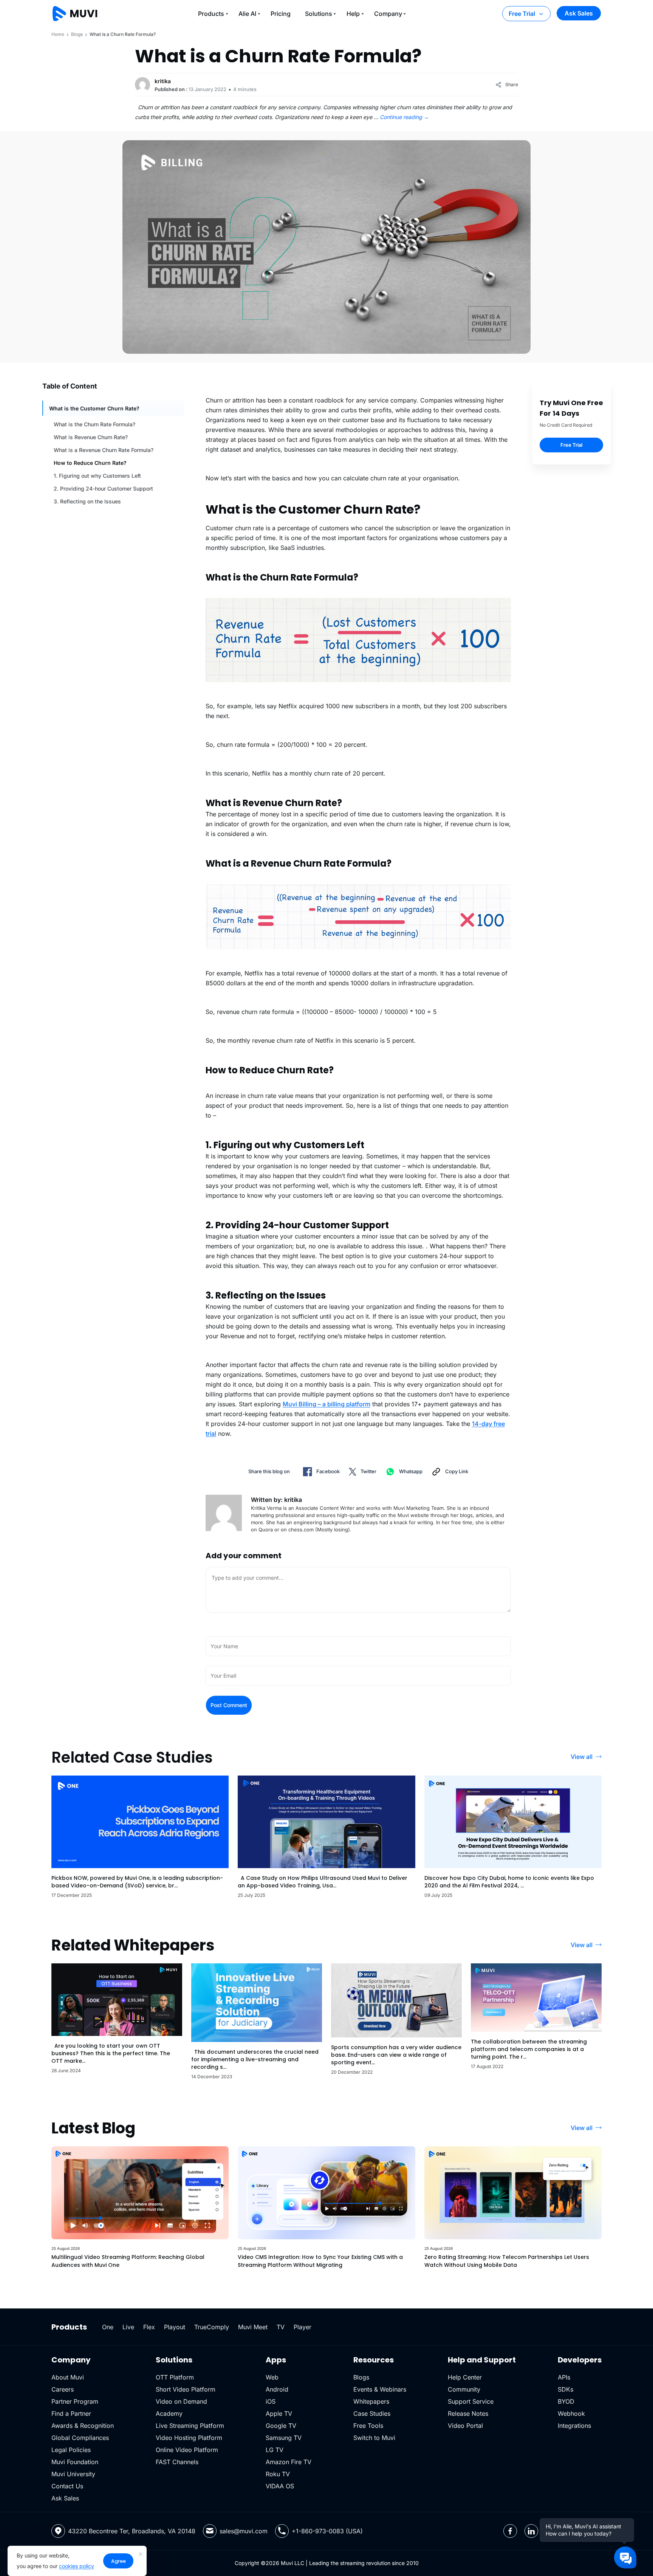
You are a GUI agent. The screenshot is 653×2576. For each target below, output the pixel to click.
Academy (169, 2413)
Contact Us (67, 2486)
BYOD (566, 2401)
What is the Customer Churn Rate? (94, 408)
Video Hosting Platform (189, 2438)
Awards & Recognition (83, 2426)
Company (388, 14)
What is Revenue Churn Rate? (91, 437)
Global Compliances (80, 2438)
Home (58, 34)
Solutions (319, 14)
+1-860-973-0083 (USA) (327, 2531)
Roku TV (278, 2474)
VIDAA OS (280, 2486)
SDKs (566, 2389)
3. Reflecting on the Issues (87, 501)
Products (211, 14)
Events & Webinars (380, 2389)
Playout (175, 2327)
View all (582, 1757)
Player (303, 2327)
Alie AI (247, 14)
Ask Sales (579, 13)
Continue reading (404, 117)
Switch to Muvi (374, 2438)
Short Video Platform (186, 2389)
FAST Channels (177, 2462)
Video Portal (465, 2426)
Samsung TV (284, 2438)
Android (277, 2389)
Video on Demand (181, 2401)
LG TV (275, 2450)
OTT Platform (175, 2377)
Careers (63, 2389)
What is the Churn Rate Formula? (94, 424)
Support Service (471, 2401)
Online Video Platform (187, 2450)
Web (272, 2377)
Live (128, 2327)
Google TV (281, 2426)
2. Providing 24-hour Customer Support (103, 488)
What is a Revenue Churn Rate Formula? (104, 450)
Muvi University (73, 2474)
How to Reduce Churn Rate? (90, 463)
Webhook (571, 2413)
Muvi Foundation (75, 2462)
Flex (149, 2327)
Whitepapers (371, 2401)
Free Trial (522, 14)
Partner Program (75, 2401)
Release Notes (468, 2413)
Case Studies (372, 2413)
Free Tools (368, 2426)
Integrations (574, 2426)
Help (353, 14)
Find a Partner (71, 2413)
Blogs (77, 34)
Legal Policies (71, 2450)
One (108, 2327)
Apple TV (279, 2413)
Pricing (281, 14)
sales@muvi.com (244, 2531)
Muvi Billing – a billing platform (326, 1404)
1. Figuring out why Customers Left (97, 476)
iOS (271, 2401)
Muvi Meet (253, 2327)
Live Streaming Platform (190, 2426)
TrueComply (212, 2327)
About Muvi (68, 2377)
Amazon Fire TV (289, 2462)
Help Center (465, 2377)
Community (464, 2389)
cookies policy (77, 2566)
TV (281, 2327)
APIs (564, 2377)
